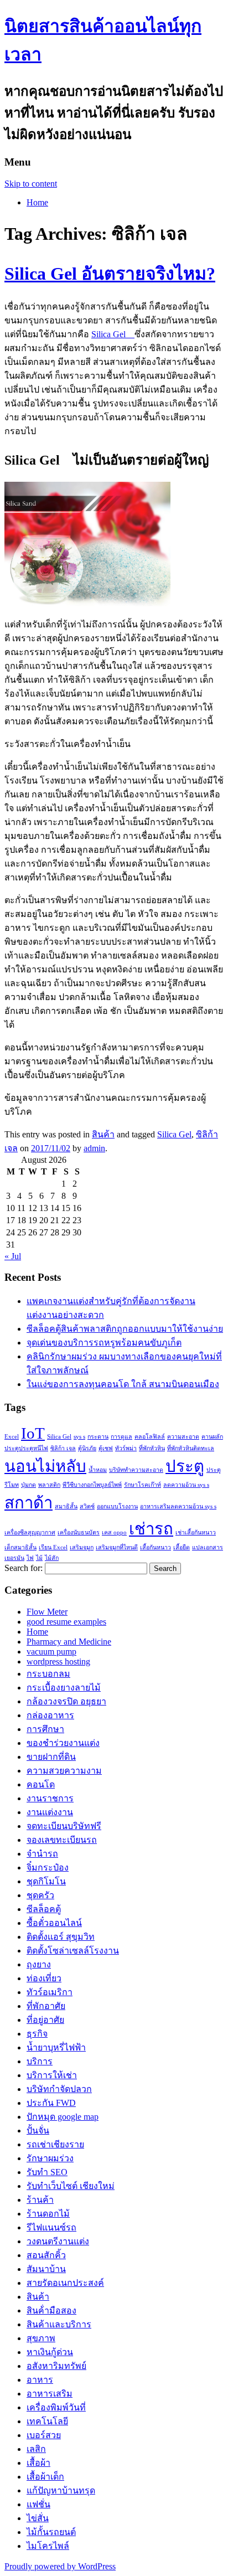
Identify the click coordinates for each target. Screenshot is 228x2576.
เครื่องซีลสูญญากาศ (30, 1532)
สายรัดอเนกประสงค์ (65, 2283)
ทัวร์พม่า (126, 1448)
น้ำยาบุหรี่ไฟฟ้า (56, 2047)
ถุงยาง (39, 1964)
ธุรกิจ (37, 2034)
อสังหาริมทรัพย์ (56, 2366)
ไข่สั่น (38, 2518)
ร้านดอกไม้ (48, 2214)
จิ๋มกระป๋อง (48, 1867)
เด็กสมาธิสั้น (20, 1547)
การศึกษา (45, 1729)
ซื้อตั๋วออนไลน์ (54, 1923)
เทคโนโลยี (47, 2421)
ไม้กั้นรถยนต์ (51, 2532)
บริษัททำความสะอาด (136, 1470)
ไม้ (39, 1558)
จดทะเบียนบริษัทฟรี (64, 1826)
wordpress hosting (58, 1661)
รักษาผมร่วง (50, 2158)
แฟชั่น (38, 2504)
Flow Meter (47, 1612)
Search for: (24, 1568)
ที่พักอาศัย (46, 2006)
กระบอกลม (48, 1674)
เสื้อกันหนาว (156, 1547)
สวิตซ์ (87, 1506)
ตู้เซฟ (106, 1448)
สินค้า (103, 1134)
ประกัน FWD (51, 2103)
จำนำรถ (42, 1854)
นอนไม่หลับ (45, 1466)
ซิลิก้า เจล (63, 1448)
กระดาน (98, 1437)
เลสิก (36, 2449)
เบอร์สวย (44, 2435)
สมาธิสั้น (66, 1506)
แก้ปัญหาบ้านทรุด (61, 2490)
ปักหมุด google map (63, 2117)
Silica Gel (113, 334)
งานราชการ (50, 1798)
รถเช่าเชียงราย (55, 2144)
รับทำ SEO (47, 2172)
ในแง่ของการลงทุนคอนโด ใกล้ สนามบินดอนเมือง (123, 1384)
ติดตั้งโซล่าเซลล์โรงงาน (73, 1951)
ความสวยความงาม (64, 1771)
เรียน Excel (53, 1547)
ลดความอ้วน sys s (186, 1485)
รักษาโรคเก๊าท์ (142, 1485)
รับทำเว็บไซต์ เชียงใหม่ (71, 2186)
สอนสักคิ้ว (46, 2255)
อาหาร (40, 2380)
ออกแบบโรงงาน (117, 1506)
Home (37, 202)
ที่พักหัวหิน (152, 1448)
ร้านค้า (40, 2200)
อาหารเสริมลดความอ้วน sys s (178, 1506)
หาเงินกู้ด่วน (50, 2352)
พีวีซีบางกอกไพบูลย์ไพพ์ (92, 1485)
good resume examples (66, 1622)
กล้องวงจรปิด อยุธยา (66, 1701)
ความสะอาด (183, 1437)
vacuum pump (51, 1652)
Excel (12, 1437)
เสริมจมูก (82, 1547)
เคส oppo (114, 1532)
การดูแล (121, 1437)
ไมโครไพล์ (48, 2546)
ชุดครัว (40, 1895)
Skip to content (31, 184)
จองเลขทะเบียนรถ (62, 1840)
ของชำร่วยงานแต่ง (63, 1743)
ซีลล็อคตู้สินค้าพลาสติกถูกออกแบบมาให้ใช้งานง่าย (125, 1329)
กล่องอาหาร (50, 1715)
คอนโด (41, 1784)
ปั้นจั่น (38, 2131)
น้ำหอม (98, 1470)
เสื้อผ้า (38, 2463)
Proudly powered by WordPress (60, 2566)
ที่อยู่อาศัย (45, 2020)
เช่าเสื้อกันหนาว (196, 1532)
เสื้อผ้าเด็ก (45, 2477)
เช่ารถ (151, 1529)
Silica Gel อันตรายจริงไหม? (110, 274)
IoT (33, 1433)
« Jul (13, 1256)
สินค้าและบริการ (59, 2324)
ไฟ (30, 1558)
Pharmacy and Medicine (69, 1642)
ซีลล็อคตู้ (44, 1909)
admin (94, 1148)
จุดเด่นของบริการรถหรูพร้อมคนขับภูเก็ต (104, 1343)
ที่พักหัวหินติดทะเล (191, 1448)
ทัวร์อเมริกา (50, 1992)
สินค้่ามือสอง (51, 2310)
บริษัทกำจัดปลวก (59, 2089)
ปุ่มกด (28, 1485)
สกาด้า (28, 1503)
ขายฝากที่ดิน (51, 1757)
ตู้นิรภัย (87, 1448)
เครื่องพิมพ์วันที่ (56, 2407)
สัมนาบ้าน (46, 2269)
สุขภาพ (41, 2338)
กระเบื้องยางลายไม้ (64, 1688)
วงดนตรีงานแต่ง (58, 2241)
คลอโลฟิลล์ (150, 1437)
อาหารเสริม (50, 2394)
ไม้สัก (52, 1558)
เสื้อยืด (182, 1547)
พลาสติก (49, 1485)
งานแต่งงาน (50, 1812)
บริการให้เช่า (52, 2075)
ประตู (185, 1466)
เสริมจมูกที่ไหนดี (117, 1547)
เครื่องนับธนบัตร (79, 1532)
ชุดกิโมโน (46, 1881)
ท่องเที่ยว (44, 1978)
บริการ (40, 2061)
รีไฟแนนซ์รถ (51, 2227)
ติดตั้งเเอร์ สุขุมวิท (61, 1937)
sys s (79, 1437)
